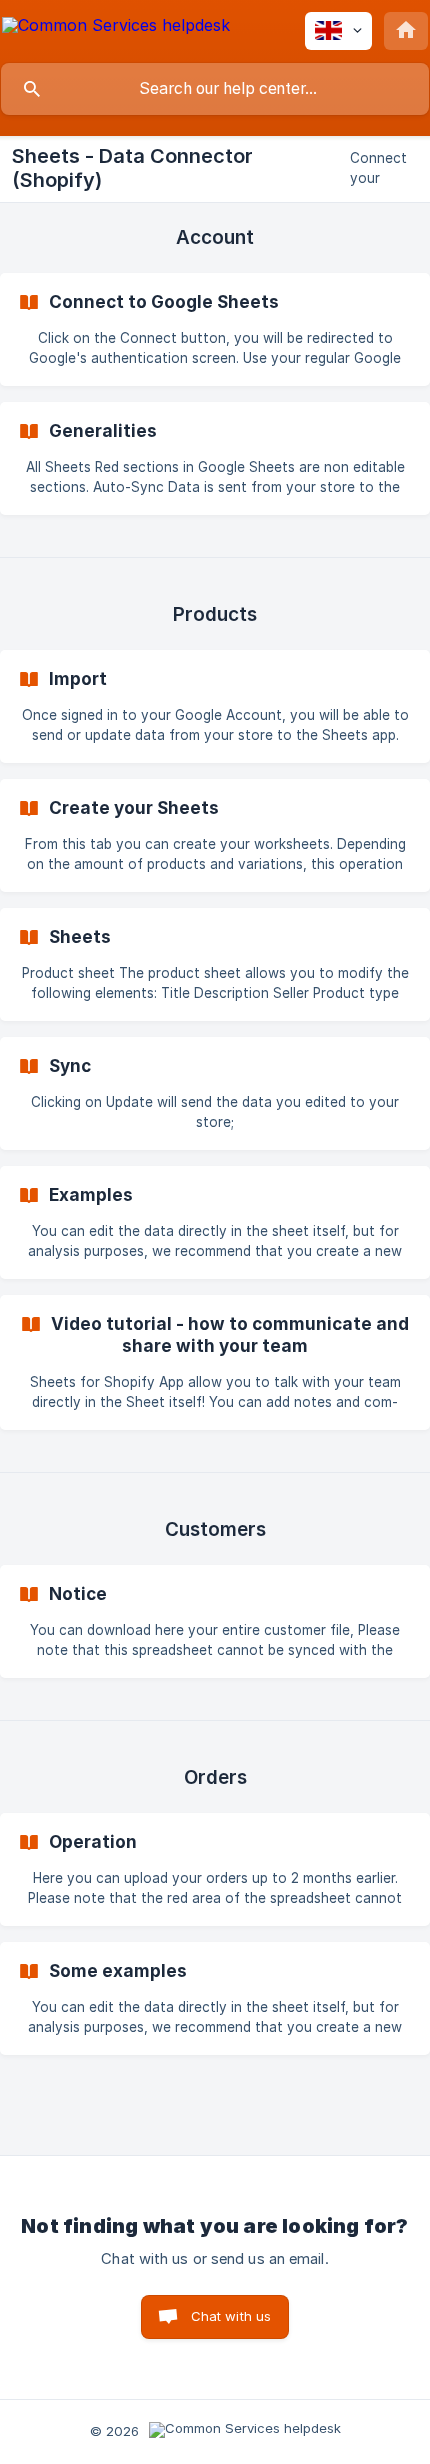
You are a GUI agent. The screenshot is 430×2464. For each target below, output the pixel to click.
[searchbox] (215, 89)
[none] (116, 28)
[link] (215, 329)
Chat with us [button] (231, 2316)
